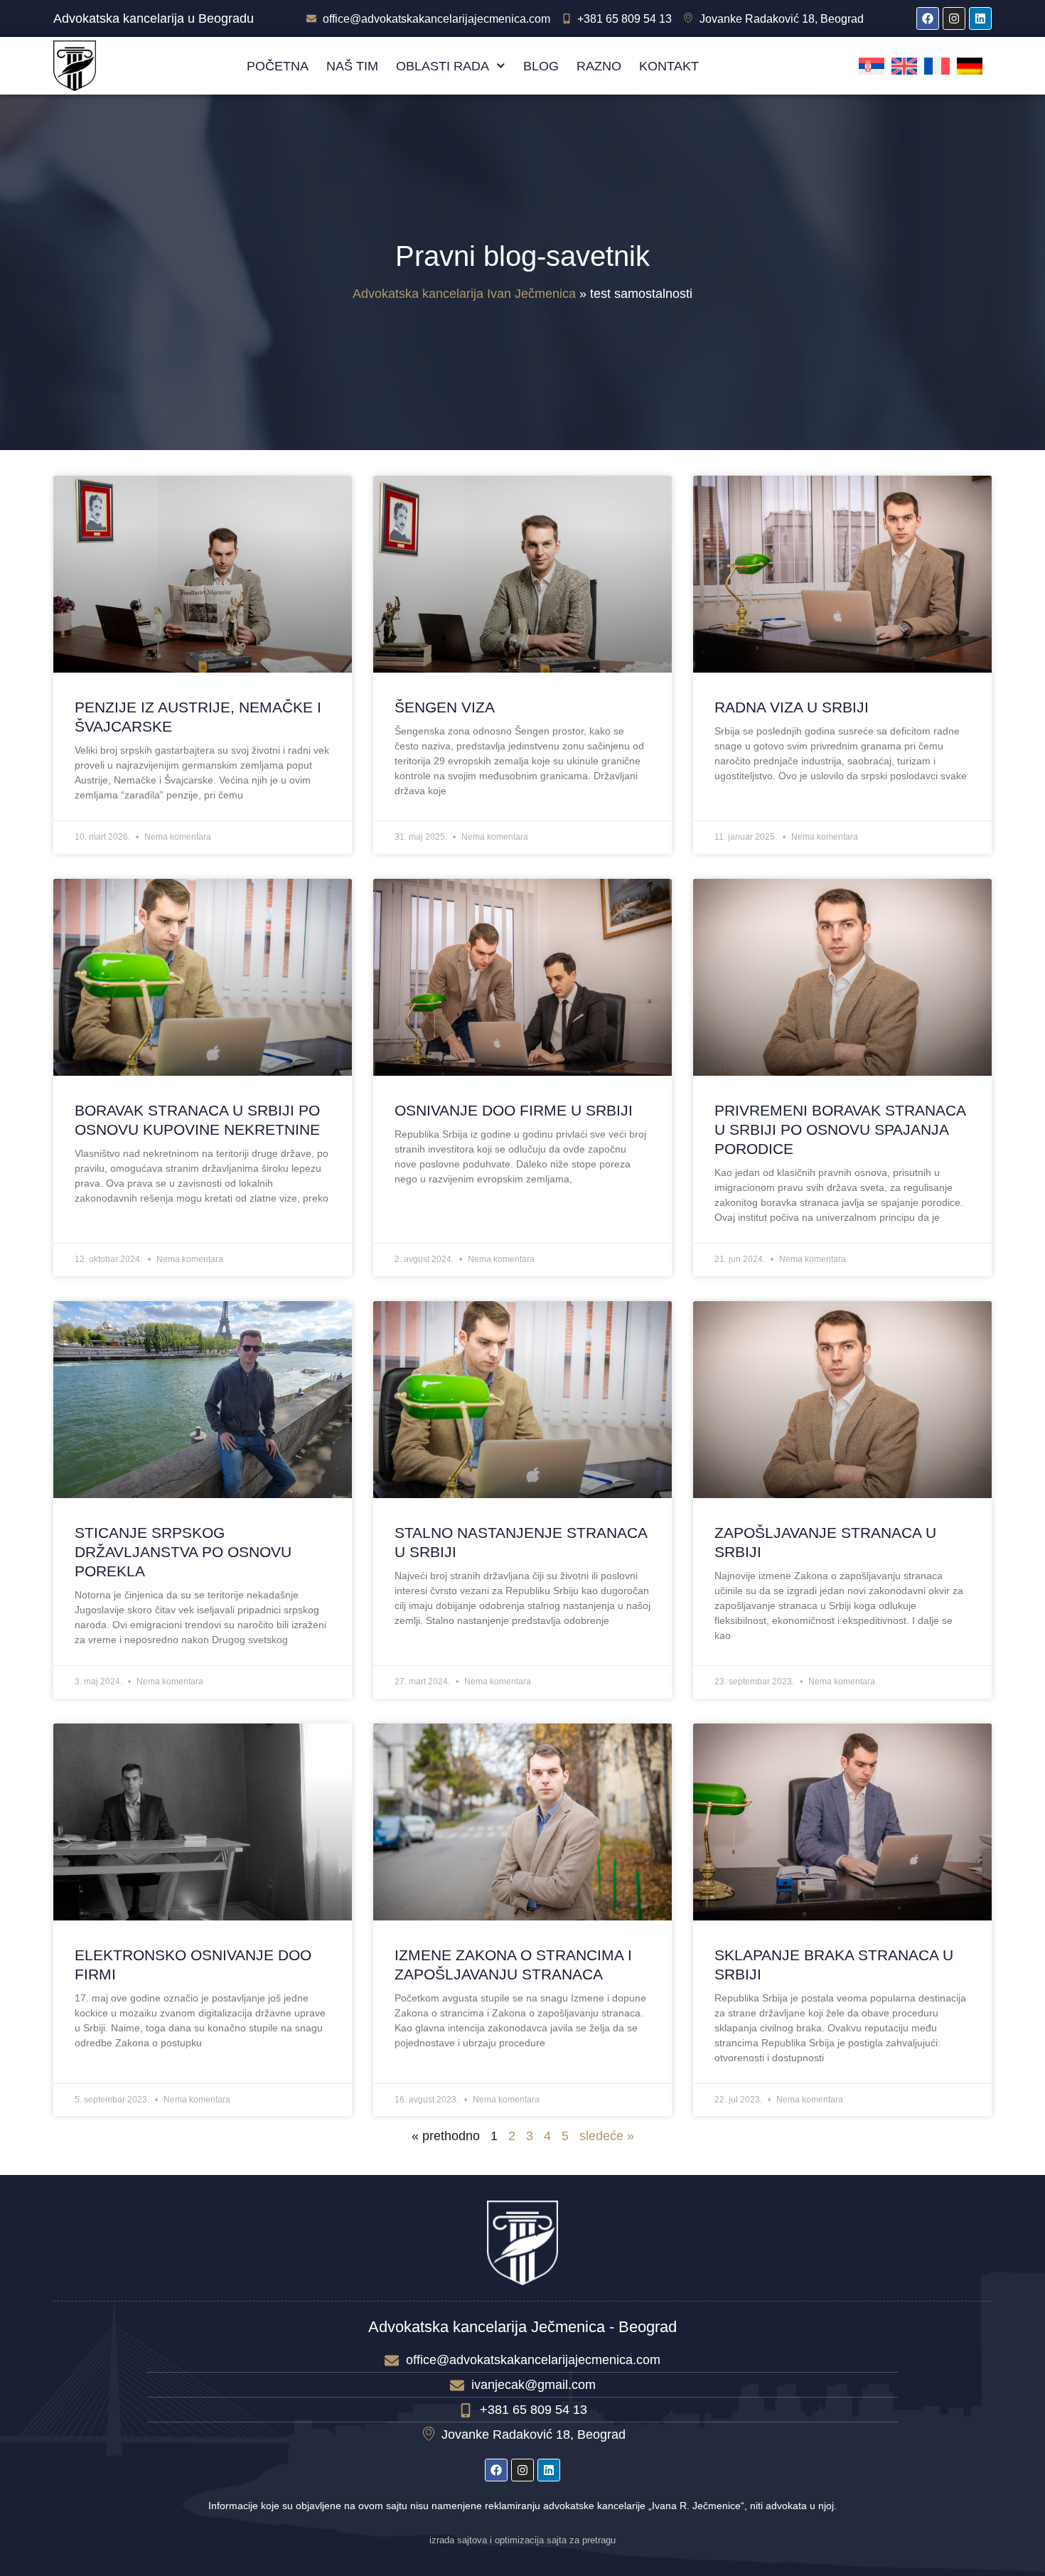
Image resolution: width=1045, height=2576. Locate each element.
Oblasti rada (443, 66)
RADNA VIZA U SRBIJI (792, 707)
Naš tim (352, 66)
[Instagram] (954, 18)
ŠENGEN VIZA (445, 707)
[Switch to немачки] (970, 66)
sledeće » (607, 2136)
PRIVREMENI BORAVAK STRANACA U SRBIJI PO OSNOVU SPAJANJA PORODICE (840, 1129)
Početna (278, 66)
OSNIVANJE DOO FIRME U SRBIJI (514, 1110)
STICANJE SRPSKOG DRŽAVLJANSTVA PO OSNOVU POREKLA (183, 1552)
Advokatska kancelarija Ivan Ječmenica (464, 294)
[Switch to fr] (937, 66)
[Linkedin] (980, 18)
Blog (541, 66)
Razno (599, 66)
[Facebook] (928, 18)
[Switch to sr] (872, 66)
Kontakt (669, 66)
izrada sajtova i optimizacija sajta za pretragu (522, 2540)
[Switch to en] (904, 66)
